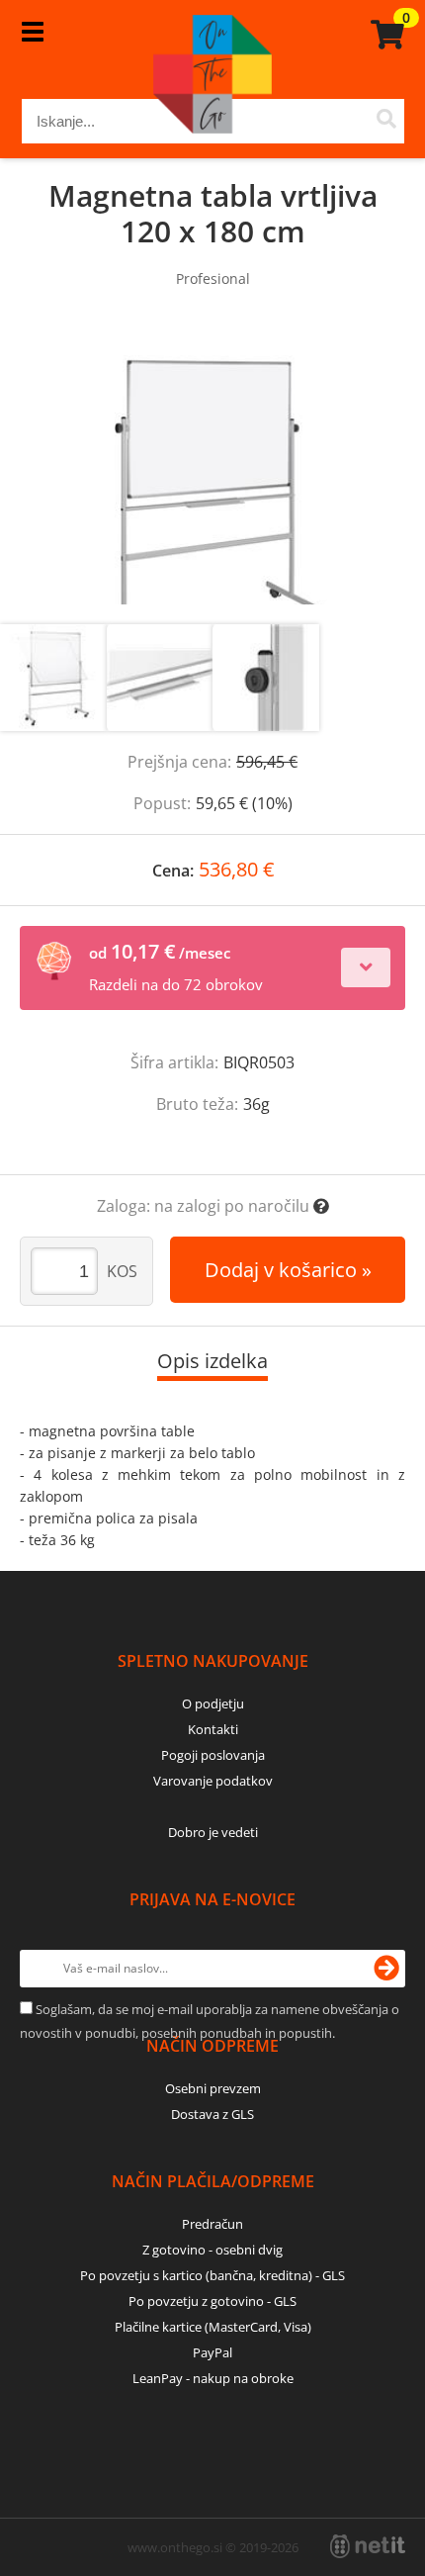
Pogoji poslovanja (213, 1755)
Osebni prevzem (213, 2088)
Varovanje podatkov (213, 1781)
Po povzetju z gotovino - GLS (212, 2301)
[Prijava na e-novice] (386, 1969)
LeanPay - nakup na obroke (213, 2378)
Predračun (212, 2224)
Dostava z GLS (212, 2114)
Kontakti (213, 1729)
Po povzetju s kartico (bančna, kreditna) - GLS (212, 2275)
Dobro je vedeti (213, 1832)
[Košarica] (384, 35)
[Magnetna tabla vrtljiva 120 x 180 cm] (212, 476)
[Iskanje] (387, 121)
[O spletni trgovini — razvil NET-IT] (368, 2546)
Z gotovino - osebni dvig (212, 2250)
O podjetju (213, 1703)
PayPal (212, 2352)
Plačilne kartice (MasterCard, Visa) (213, 2327)
